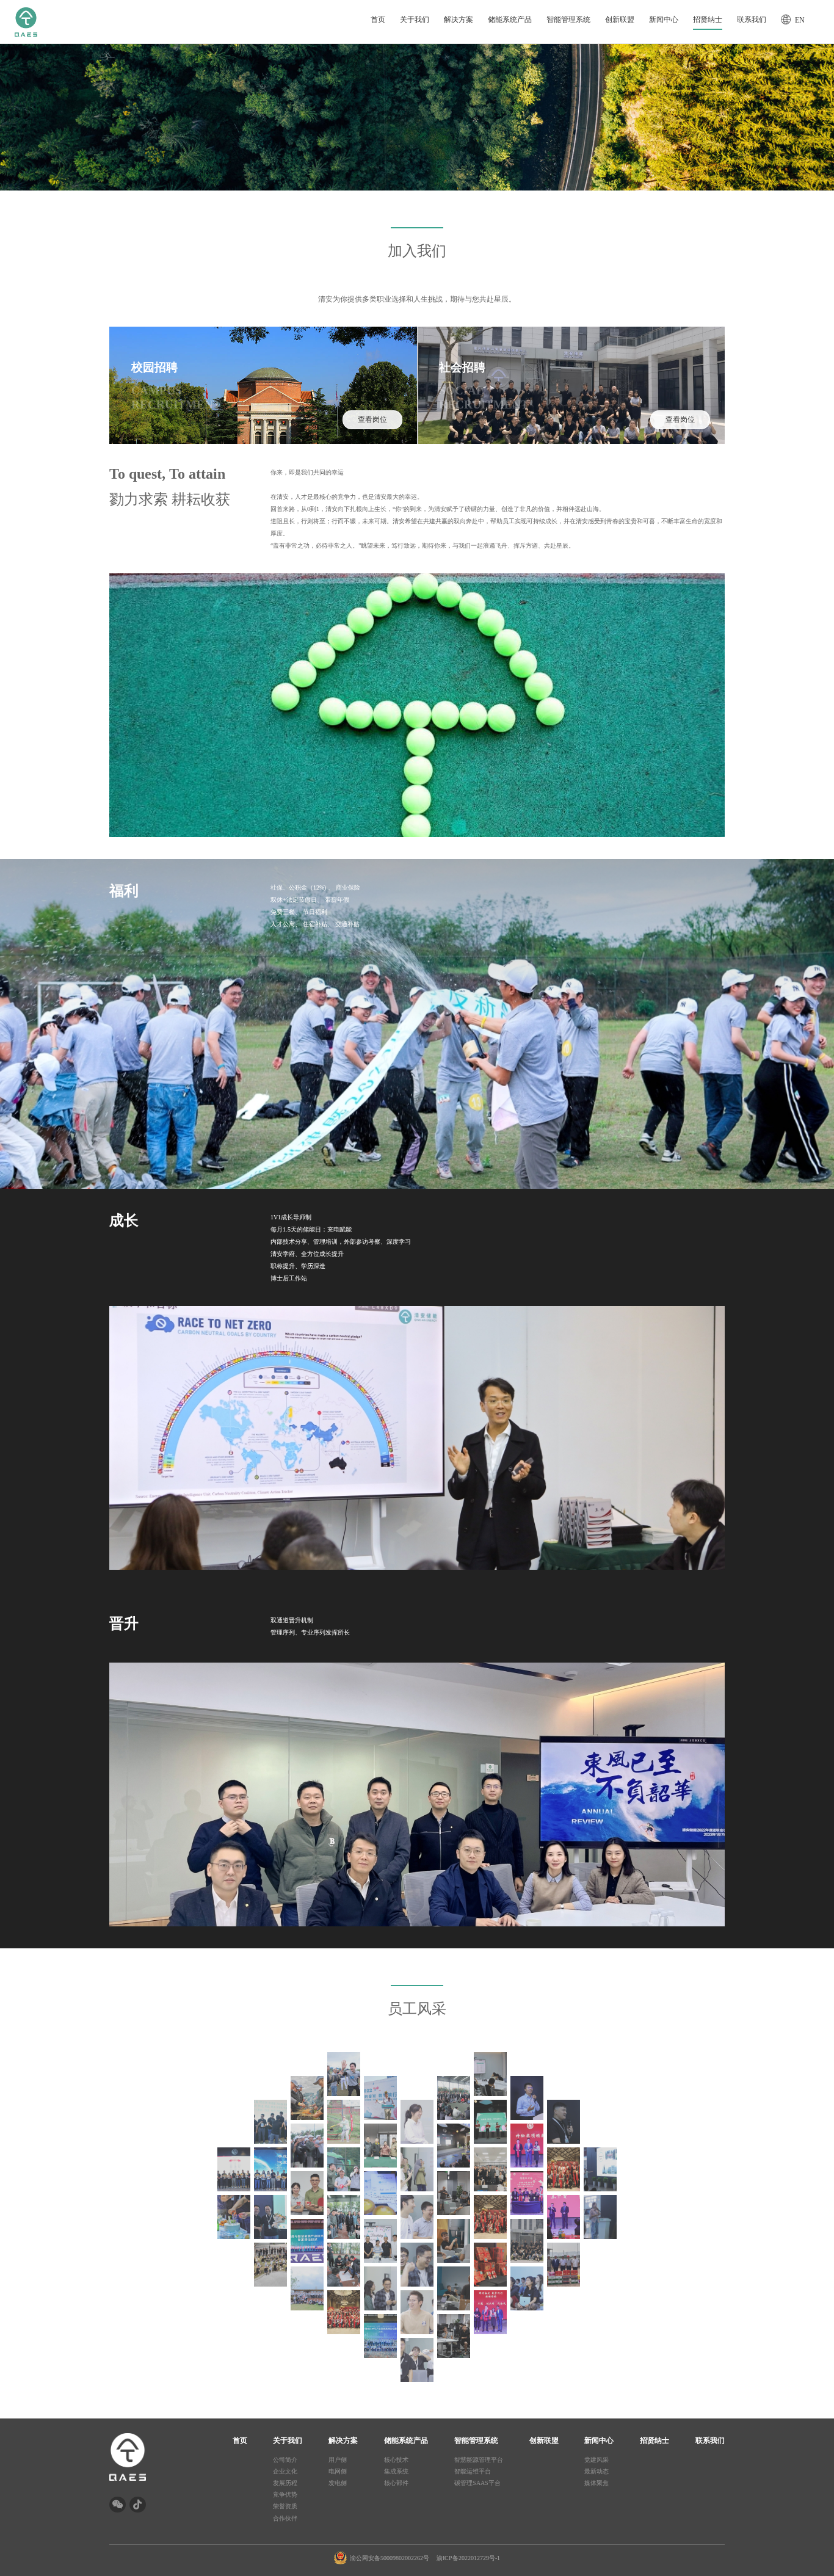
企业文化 (285, 2471)
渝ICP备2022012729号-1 (468, 2558)
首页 (378, 19)
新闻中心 (664, 19)
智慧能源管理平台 (479, 2460)
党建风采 (596, 2460)
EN (800, 20)
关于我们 (415, 19)
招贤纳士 (708, 19)
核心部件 (396, 2483)
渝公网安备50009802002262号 (390, 2558)
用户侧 (338, 2460)
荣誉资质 (285, 2506)
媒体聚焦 (596, 2483)
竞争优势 (285, 2494)
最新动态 (596, 2471)
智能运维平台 (473, 2471)
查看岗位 (372, 419)
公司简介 (285, 2460)
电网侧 (338, 2471)
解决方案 (459, 19)
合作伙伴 (285, 2518)
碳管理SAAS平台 (477, 2483)
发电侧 (338, 2483)
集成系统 (396, 2471)
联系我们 (752, 19)
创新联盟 (620, 19)
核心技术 (396, 2460)
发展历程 (285, 2483)
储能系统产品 (510, 19)
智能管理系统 (568, 19)
